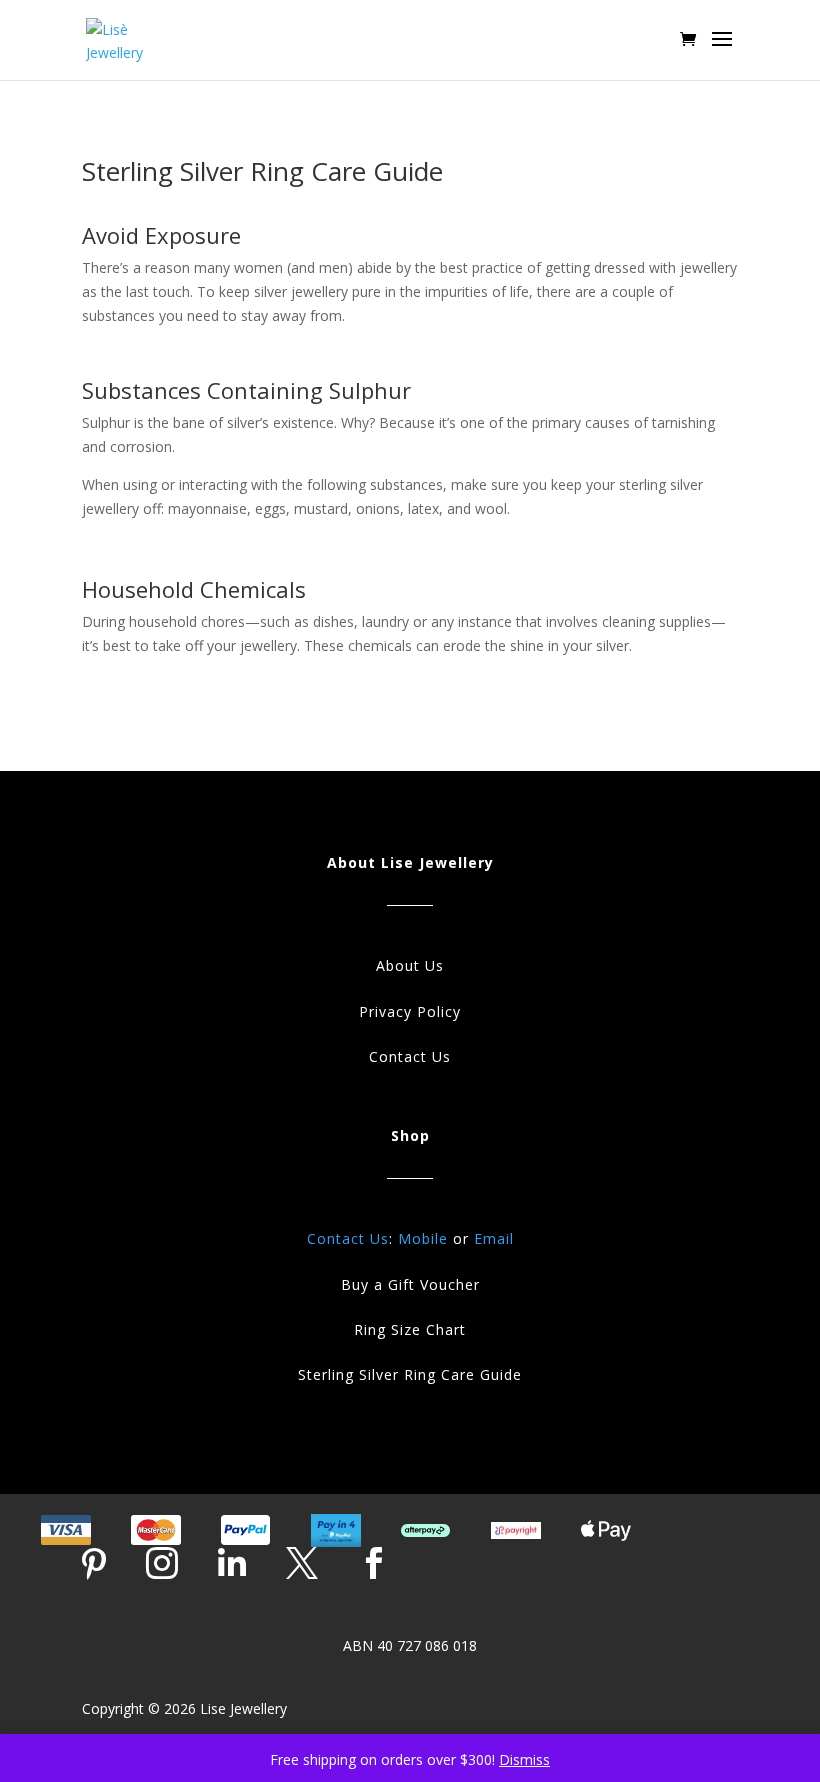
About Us (410, 965)
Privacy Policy (410, 1011)
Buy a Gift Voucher (410, 1284)
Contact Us (410, 1056)
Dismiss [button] (524, 1759)
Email (494, 1238)
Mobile (423, 1238)
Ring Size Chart (410, 1329)
